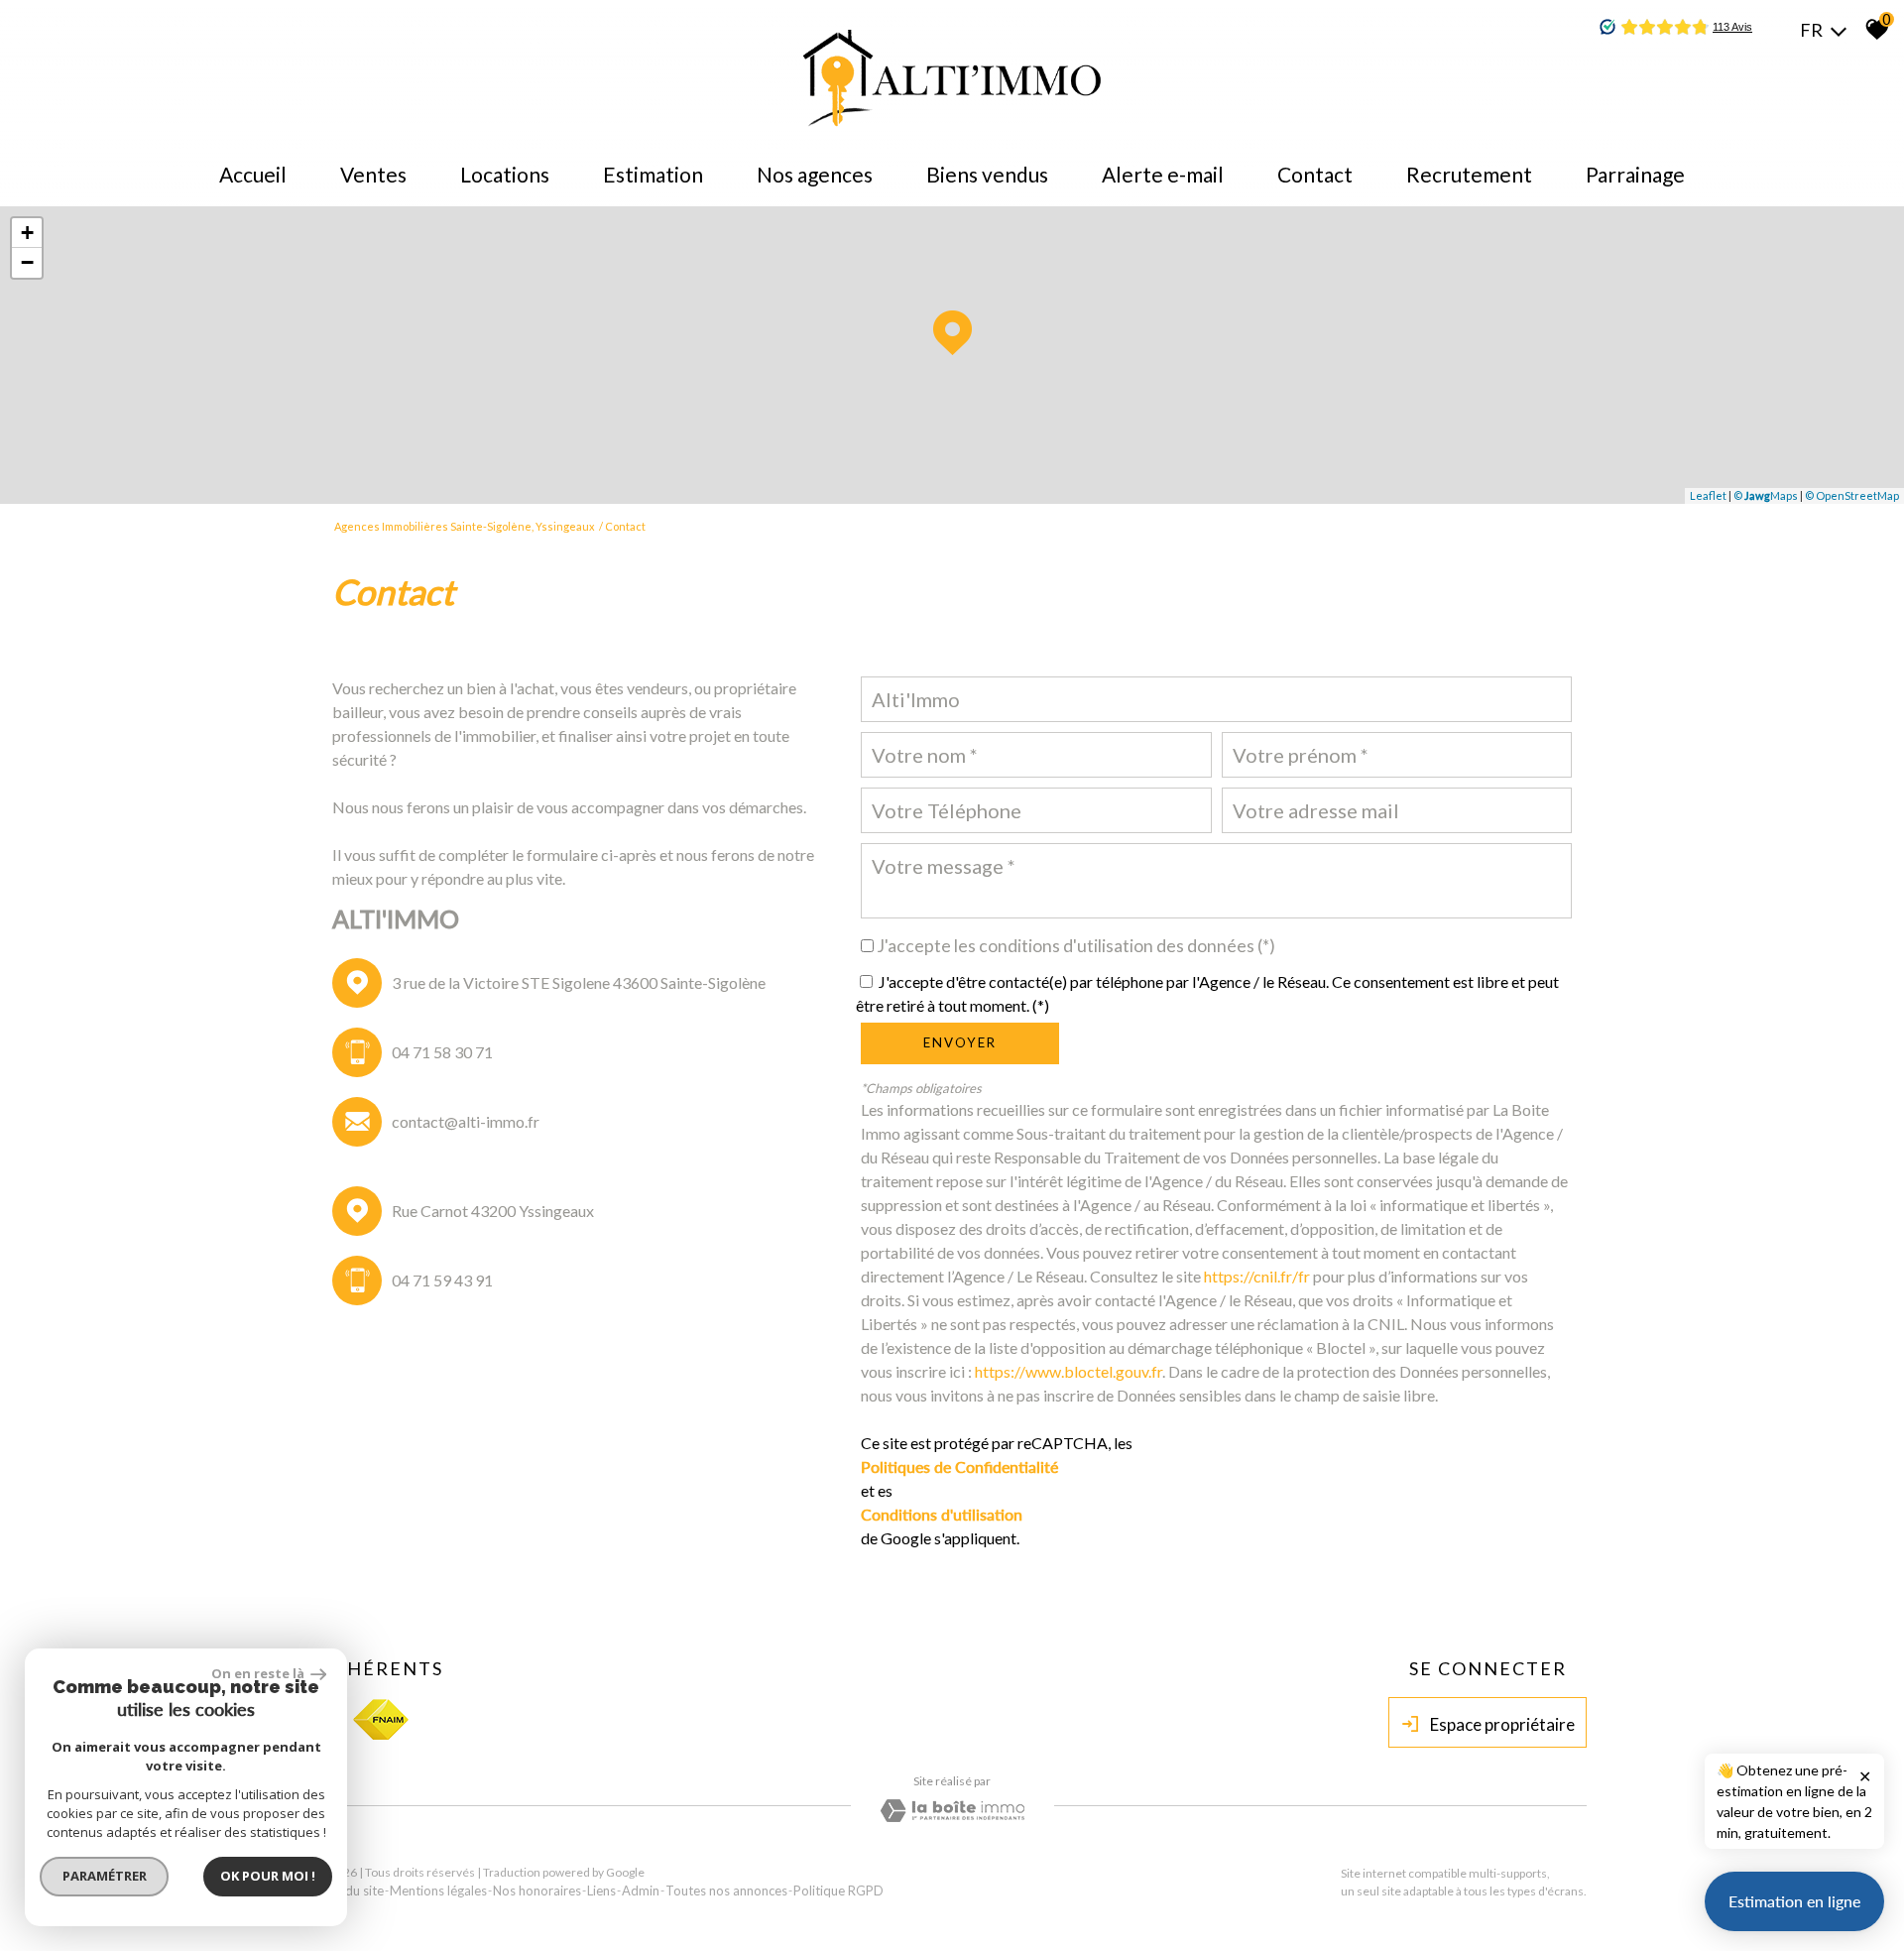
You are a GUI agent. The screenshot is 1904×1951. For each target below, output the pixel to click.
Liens (601, 1890)
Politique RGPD (838, 1890)
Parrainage (1635, 174)
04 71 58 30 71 (442, 1052)
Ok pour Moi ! (268, 1876)
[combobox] (1216, 699)
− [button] (27, 262)
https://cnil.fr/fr (1257, 1276)
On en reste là (259, 1673)
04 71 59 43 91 (442, 1280)
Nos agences (815, 174)
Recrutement (1469, 174)
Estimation (653, 174)
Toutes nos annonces (726, 1890)
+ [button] (27, 233)
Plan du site (351, 1890)
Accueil (253, 174)
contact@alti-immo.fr (466, 1121)
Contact (1315, 174)
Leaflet (1708, 495)
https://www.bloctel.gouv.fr (1069, 1371)
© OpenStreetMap (1852, 495)
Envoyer (960, 1042)
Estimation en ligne (1794, 1901)
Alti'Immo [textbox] (916, 699)
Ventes (373, 174)
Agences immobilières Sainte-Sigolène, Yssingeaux (465, 526)
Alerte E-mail (1163, 174)
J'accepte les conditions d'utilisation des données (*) (1076, 946)
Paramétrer (105, 1876)
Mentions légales (438, 1890)
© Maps (1766, 495)
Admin (641, 1890)
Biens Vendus (987, 174)
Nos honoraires (537, 1890)
